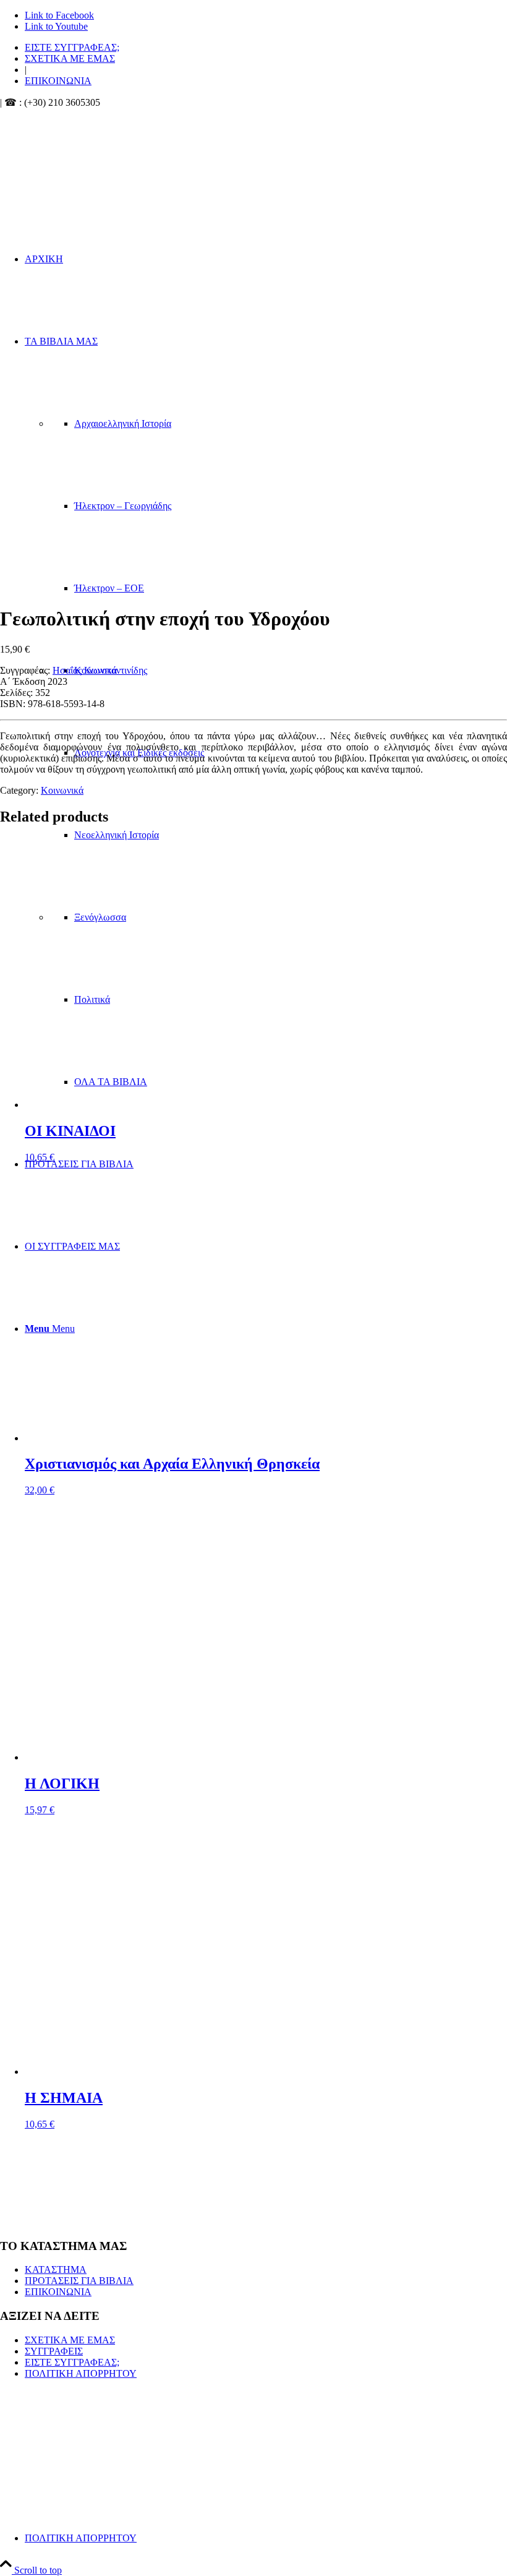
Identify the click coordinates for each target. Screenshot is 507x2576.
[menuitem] (266, 48)
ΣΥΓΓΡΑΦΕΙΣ (54, 2351)
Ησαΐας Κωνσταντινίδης (100, 670)
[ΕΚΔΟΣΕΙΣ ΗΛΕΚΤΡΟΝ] (130, 167)
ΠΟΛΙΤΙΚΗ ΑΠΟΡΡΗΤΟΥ (81, 2373)
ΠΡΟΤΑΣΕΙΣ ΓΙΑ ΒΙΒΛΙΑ (79, 2281)
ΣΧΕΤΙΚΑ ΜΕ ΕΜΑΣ (70, 58)
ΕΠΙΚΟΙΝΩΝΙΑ (58, 81)
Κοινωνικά (62, 790)
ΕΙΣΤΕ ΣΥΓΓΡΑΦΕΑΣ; (72, 47)
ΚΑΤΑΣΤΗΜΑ (56, 2269)
